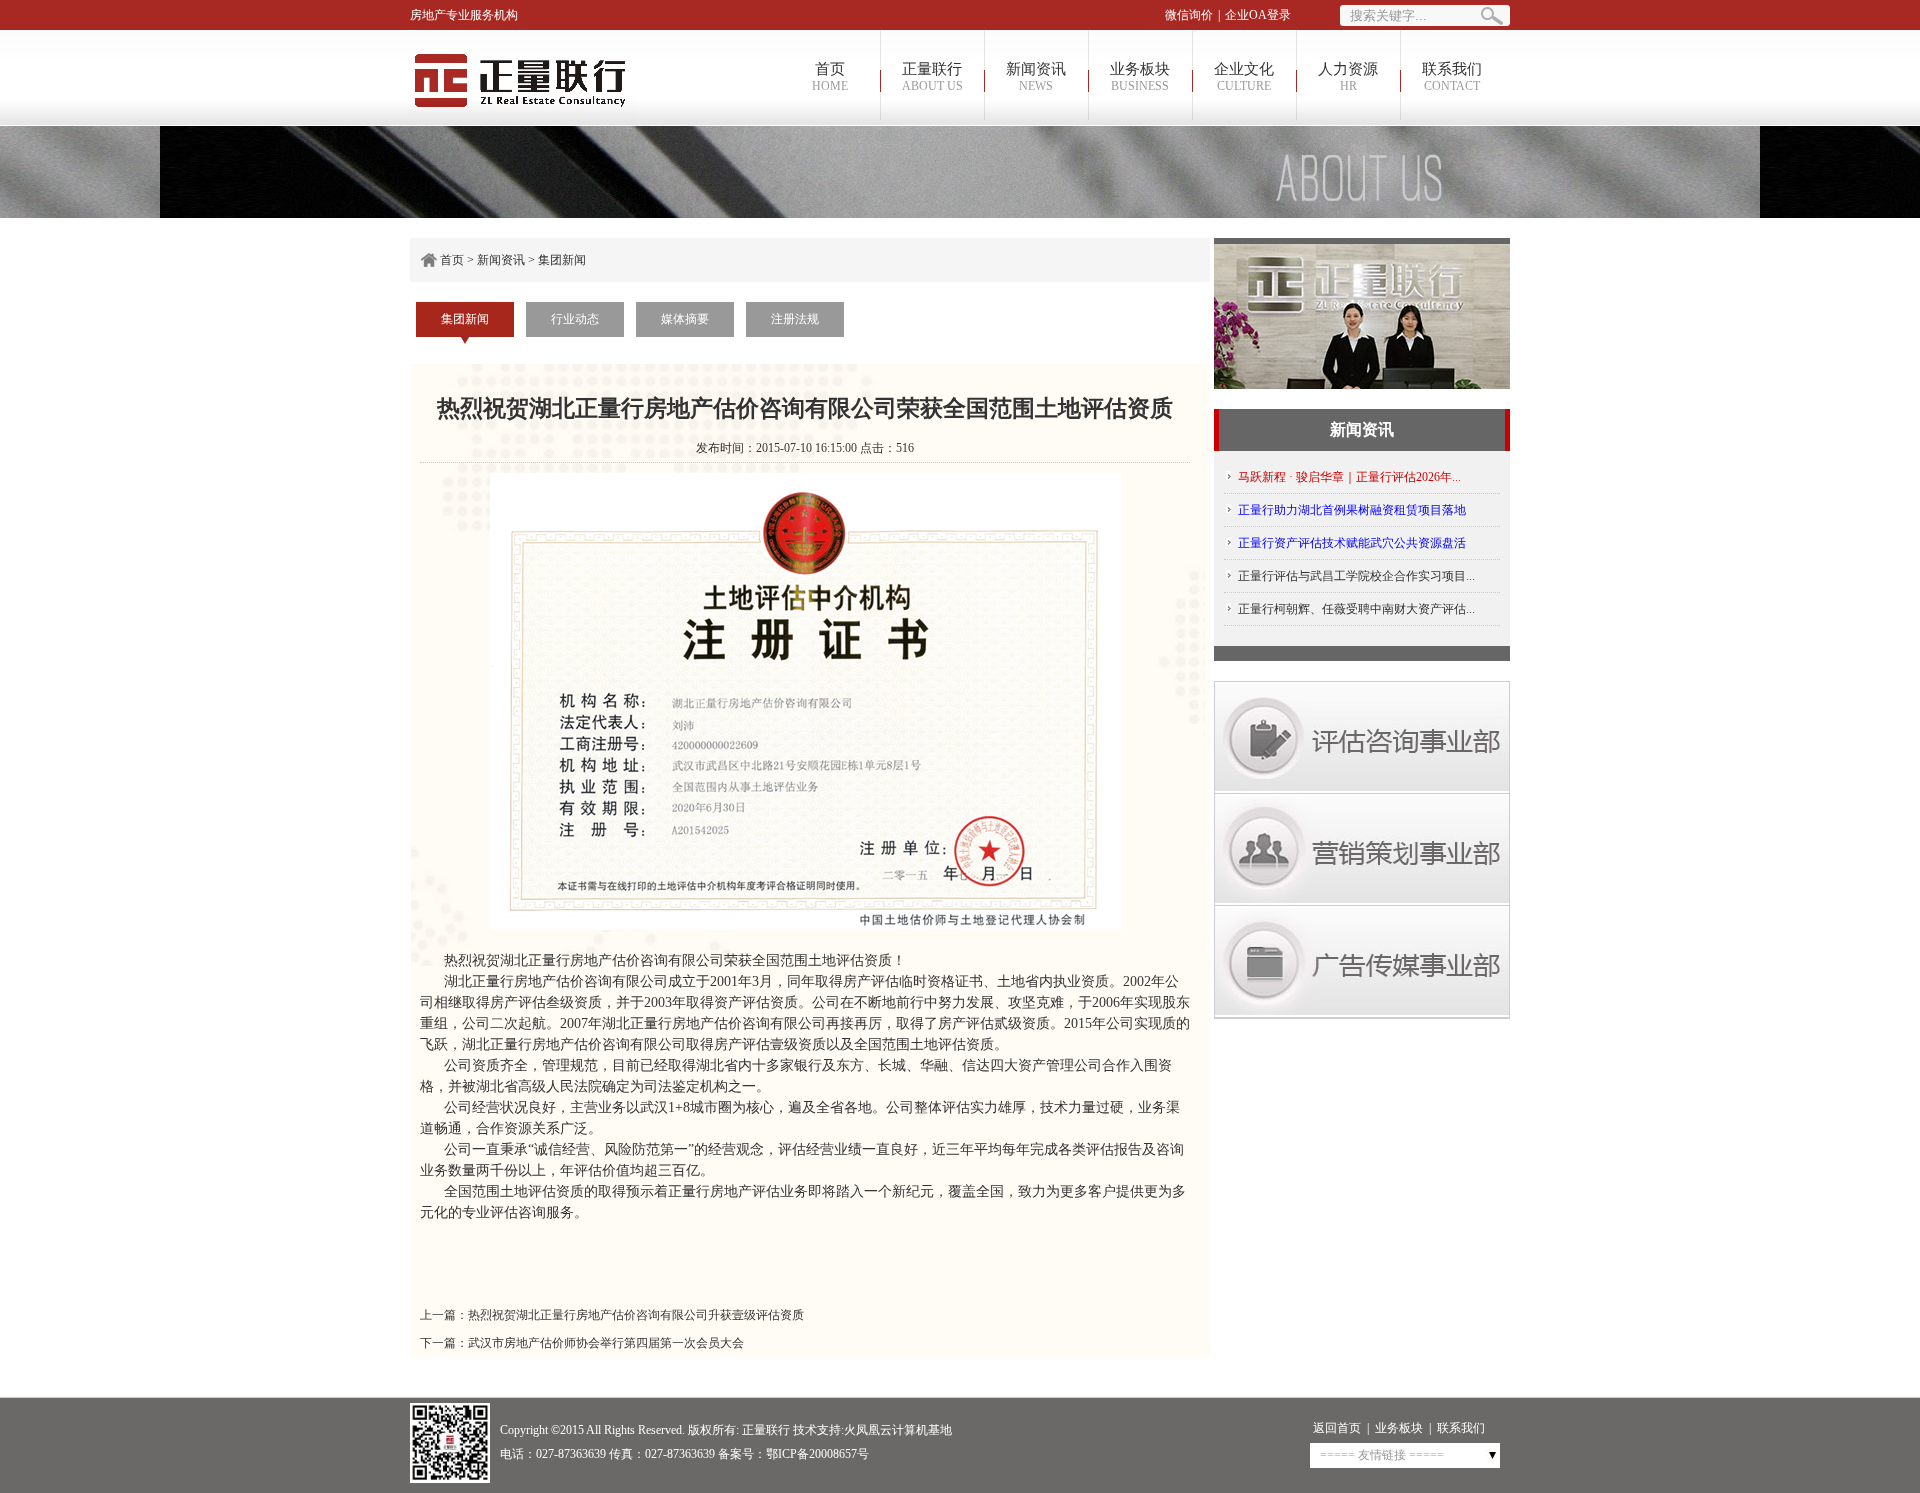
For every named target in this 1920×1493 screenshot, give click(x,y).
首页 (830, 77)
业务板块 (1140, 77)
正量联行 (932, 77)
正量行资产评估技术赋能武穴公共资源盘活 (1352, 543)
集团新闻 (562, 260)
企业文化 (1244, 77)
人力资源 (1348, 77)
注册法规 (795, 319)
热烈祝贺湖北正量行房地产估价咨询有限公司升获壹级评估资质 (636, 1315)
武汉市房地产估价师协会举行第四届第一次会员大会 (606, 1343)
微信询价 (1189, 15)
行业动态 (575, 319)
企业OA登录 (1258, 15)
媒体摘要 (685, 319)
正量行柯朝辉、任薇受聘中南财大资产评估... (1356, 609)
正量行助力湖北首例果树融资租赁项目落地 (1352, 510)
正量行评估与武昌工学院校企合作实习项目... (1356, 576)
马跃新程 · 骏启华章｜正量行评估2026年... (1349, 477)
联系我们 (1452, 77)
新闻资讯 (1036, 77)
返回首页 (1337, 1428)
